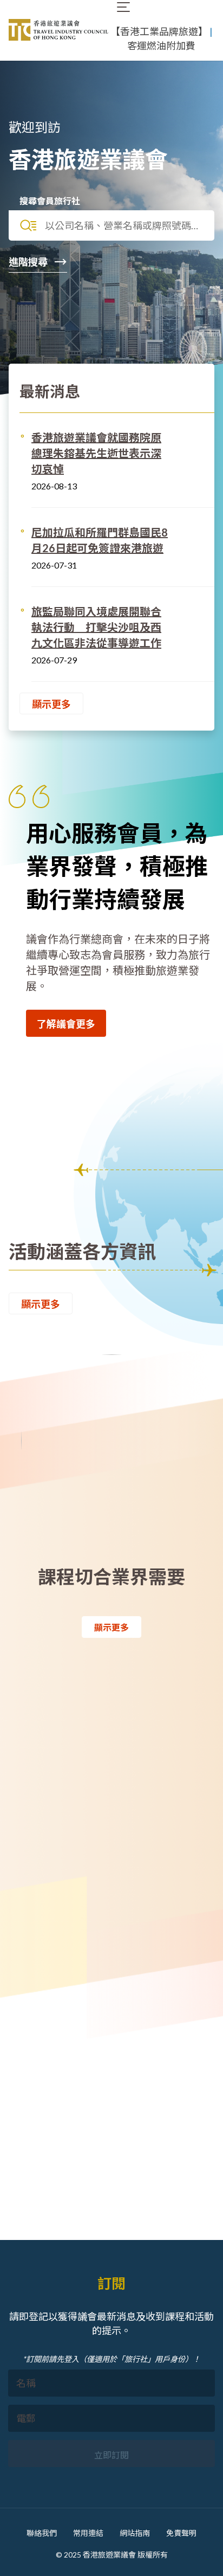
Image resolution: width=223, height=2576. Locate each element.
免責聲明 (181, 2533)
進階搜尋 (29, 262)
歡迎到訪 (35, 127)
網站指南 (135, 2533)
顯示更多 (51, 704)
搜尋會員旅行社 (50, 201)
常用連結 (88, 2533)
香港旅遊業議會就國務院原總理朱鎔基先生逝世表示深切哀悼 (96, 453)
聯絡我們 (42, 2533)
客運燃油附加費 (161, 46)
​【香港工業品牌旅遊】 (159, 31)
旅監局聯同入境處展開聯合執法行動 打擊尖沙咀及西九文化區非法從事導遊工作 (96, 627)
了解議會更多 (66, 1024)
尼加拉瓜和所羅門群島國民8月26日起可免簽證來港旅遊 (100, 540)
